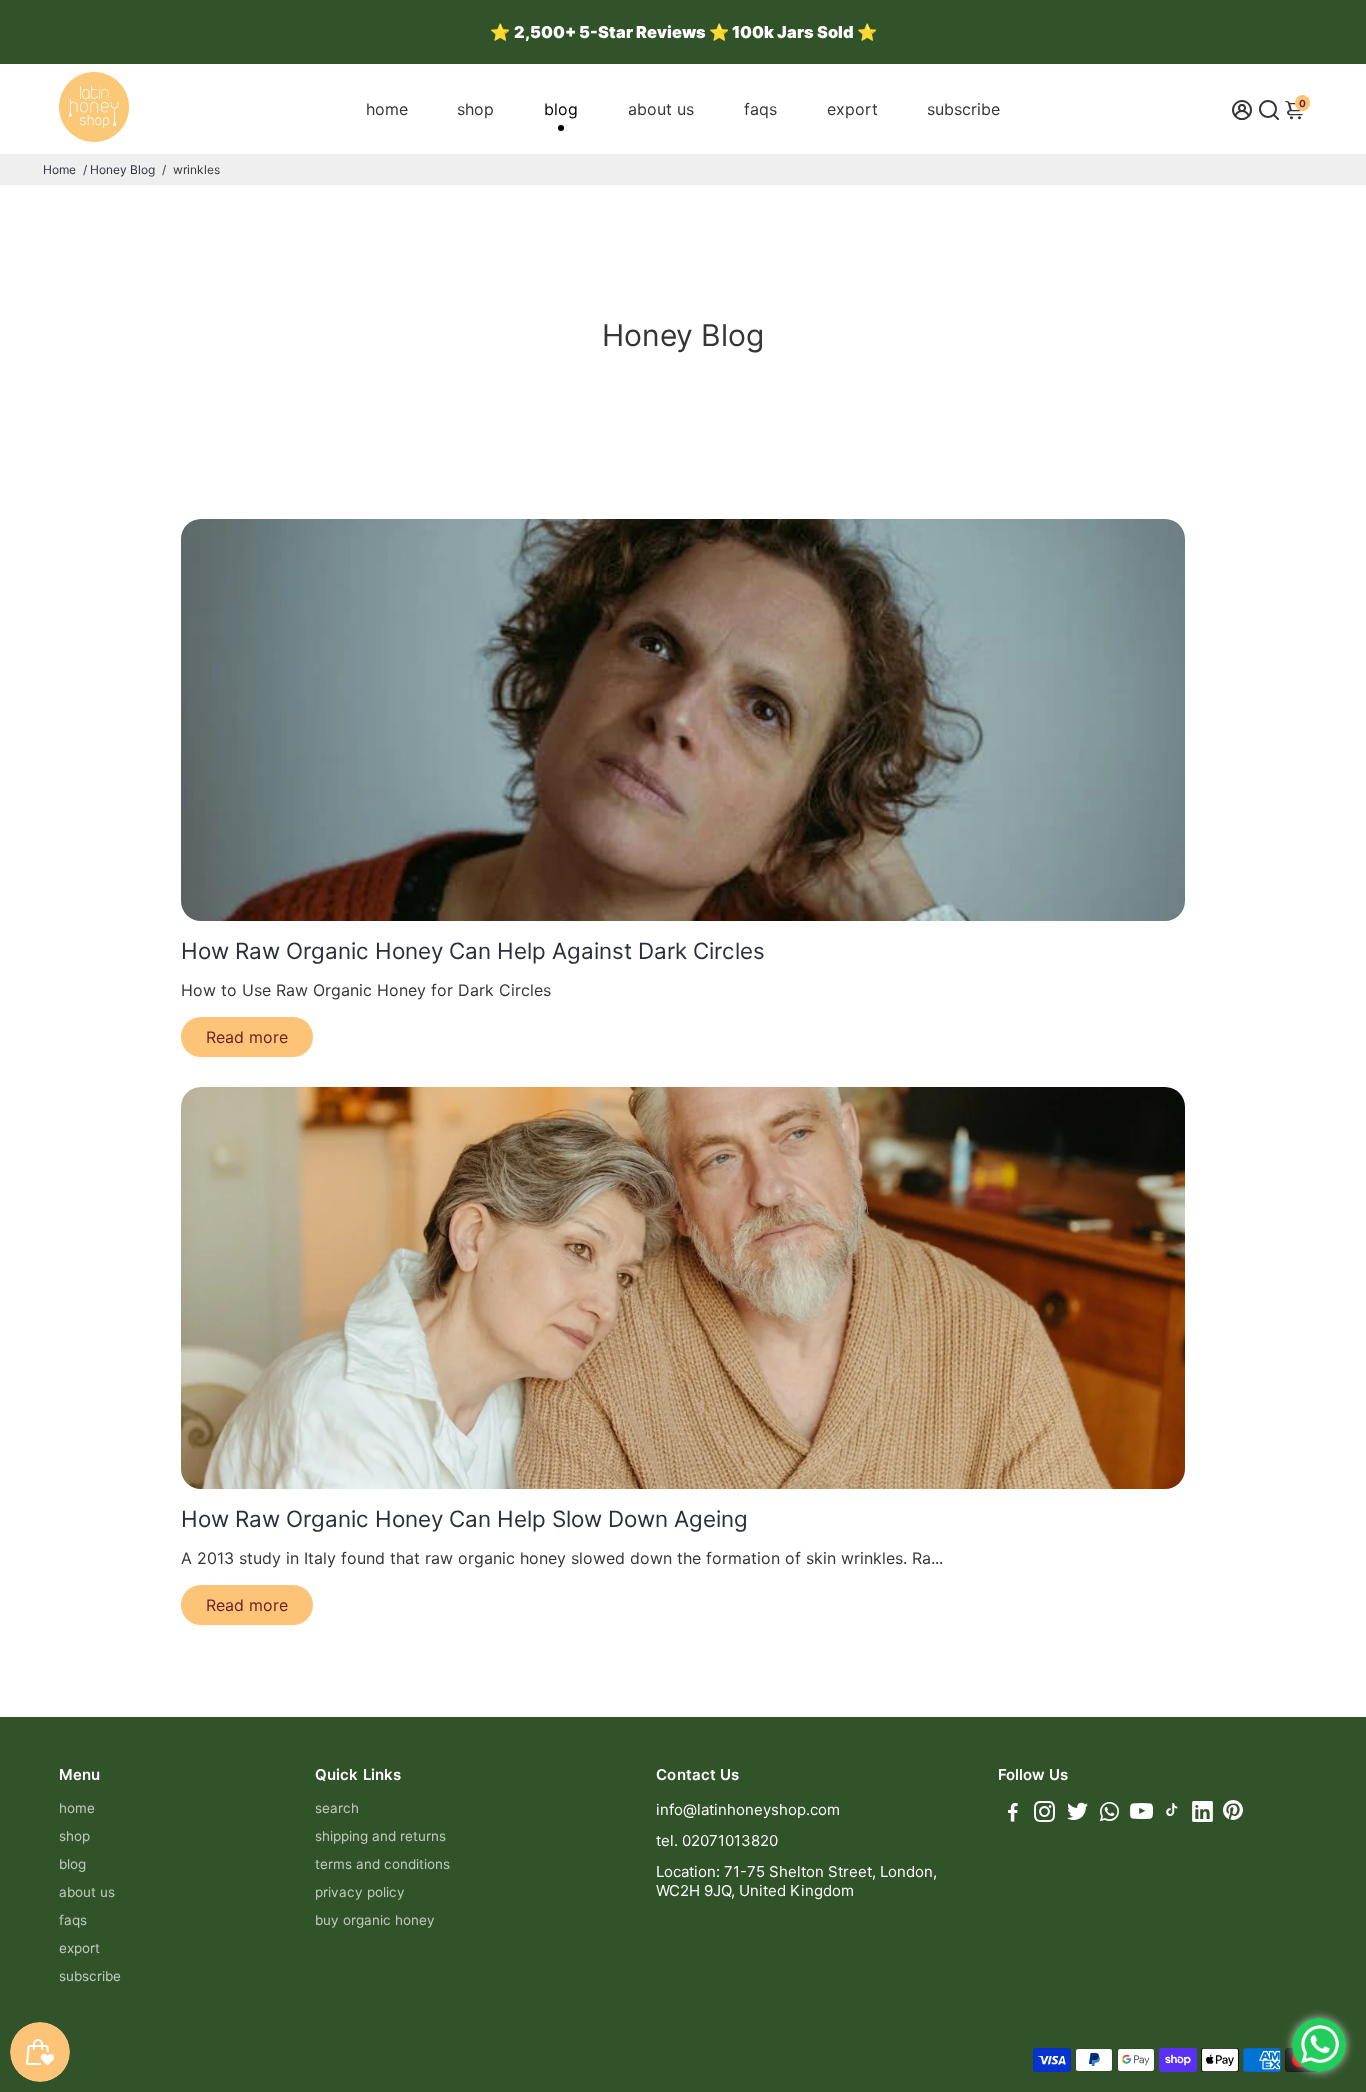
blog (561, 109)
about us (661, 109)
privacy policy (360, 1892)
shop (475, 109)
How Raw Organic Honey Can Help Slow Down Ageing (464, 1518)
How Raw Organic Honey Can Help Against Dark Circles (473, 950)
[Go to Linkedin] (1202, 1814)
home (387, 109)
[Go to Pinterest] (1233, 1814)
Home (59, 169)
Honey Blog (122, 169)
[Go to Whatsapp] (1109, 1814)
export (852, 109)
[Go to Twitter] (1077, 1814)
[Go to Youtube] (1141, 1814)
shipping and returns (380, 1836)
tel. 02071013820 (717, 1840)
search (337, 1808)
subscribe (963, 109)
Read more (247, 1037)
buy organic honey (375, 1920)
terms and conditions (382, 1864)
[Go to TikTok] (1172, 1814)
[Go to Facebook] (1013, 1814)
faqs (760, 109)
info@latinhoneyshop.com (748, 1809)
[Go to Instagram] (1044, 1814)
